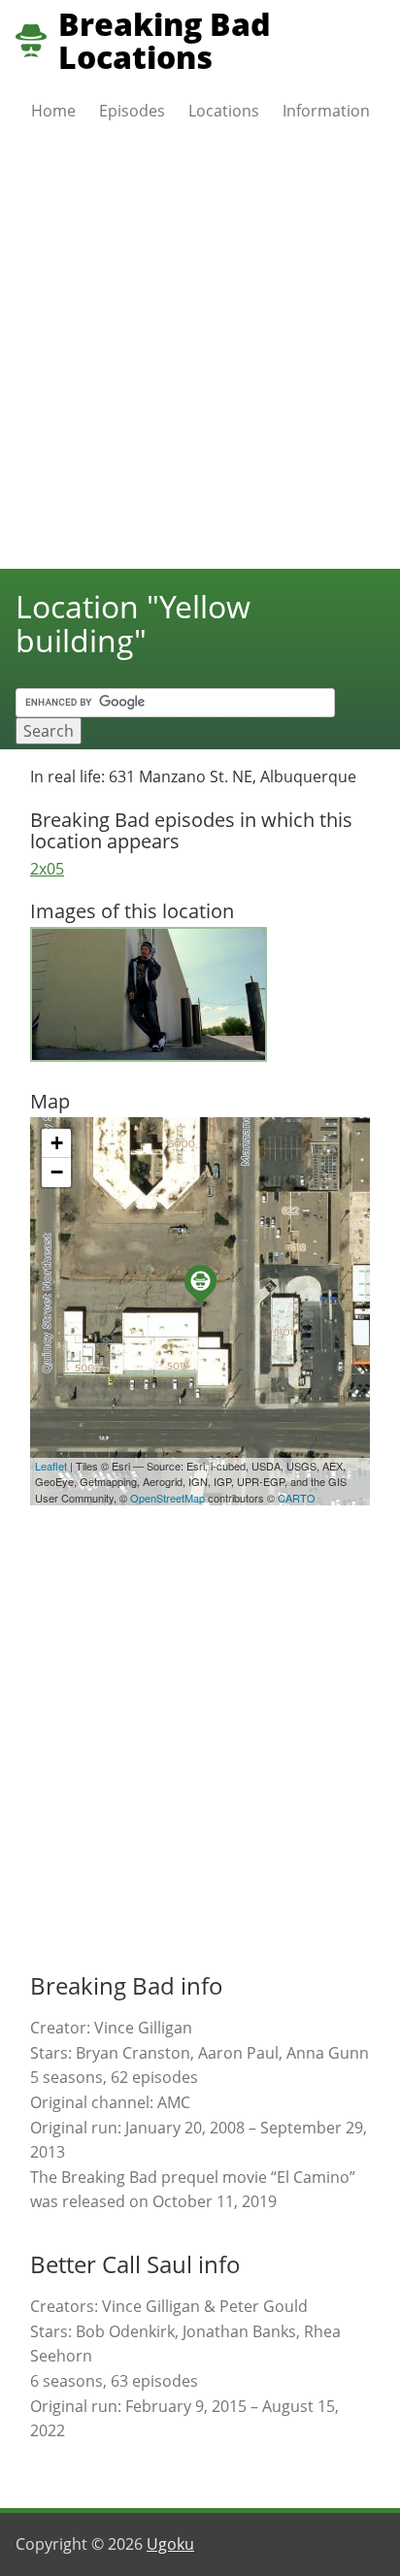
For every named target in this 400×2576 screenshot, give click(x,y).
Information (326, 111)
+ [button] (57, 1143)
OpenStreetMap (167, 1498)
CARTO (297, 1498)
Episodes (132, 111)
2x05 (47, 869)
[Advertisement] (200, 359)
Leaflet (51, 1466)
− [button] (57, 1172)
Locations (224, 111)
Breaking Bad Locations (165, 41)
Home (53, 111)
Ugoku (170, 2544)
